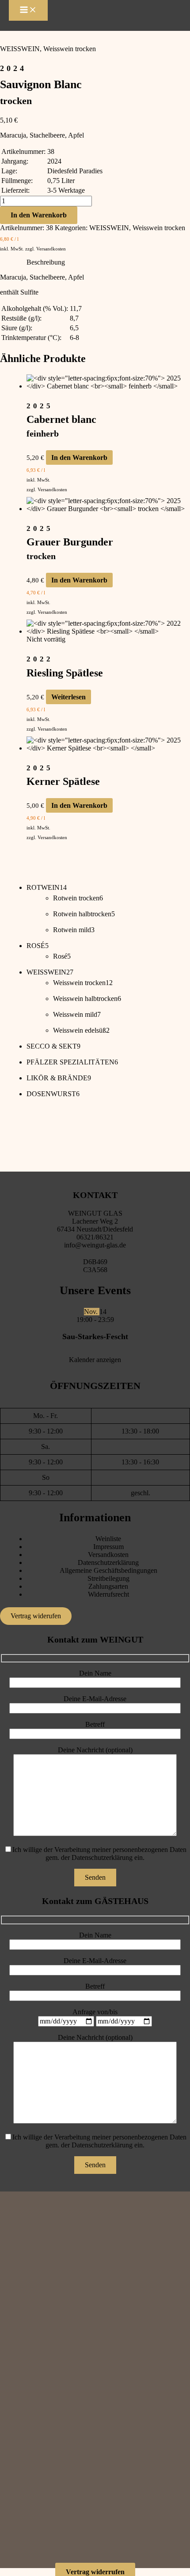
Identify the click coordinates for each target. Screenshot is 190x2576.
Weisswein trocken (70, 49)
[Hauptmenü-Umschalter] (28, 10)
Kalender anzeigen (95, 1360)
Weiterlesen (68, 697)
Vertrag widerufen (36, 1616)
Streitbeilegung (108, 1578)
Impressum (108, 1547)
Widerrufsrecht (108, 1594)
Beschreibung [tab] (46, 262)
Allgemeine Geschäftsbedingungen (108, 1570)
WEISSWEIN (20, 49)
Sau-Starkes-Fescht (95, 1337)
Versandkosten (51, 249)
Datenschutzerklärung (108, 1562)
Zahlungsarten (108, 1586)
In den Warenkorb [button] (79, 457)
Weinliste (108, 1539)
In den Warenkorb (39, 215)
